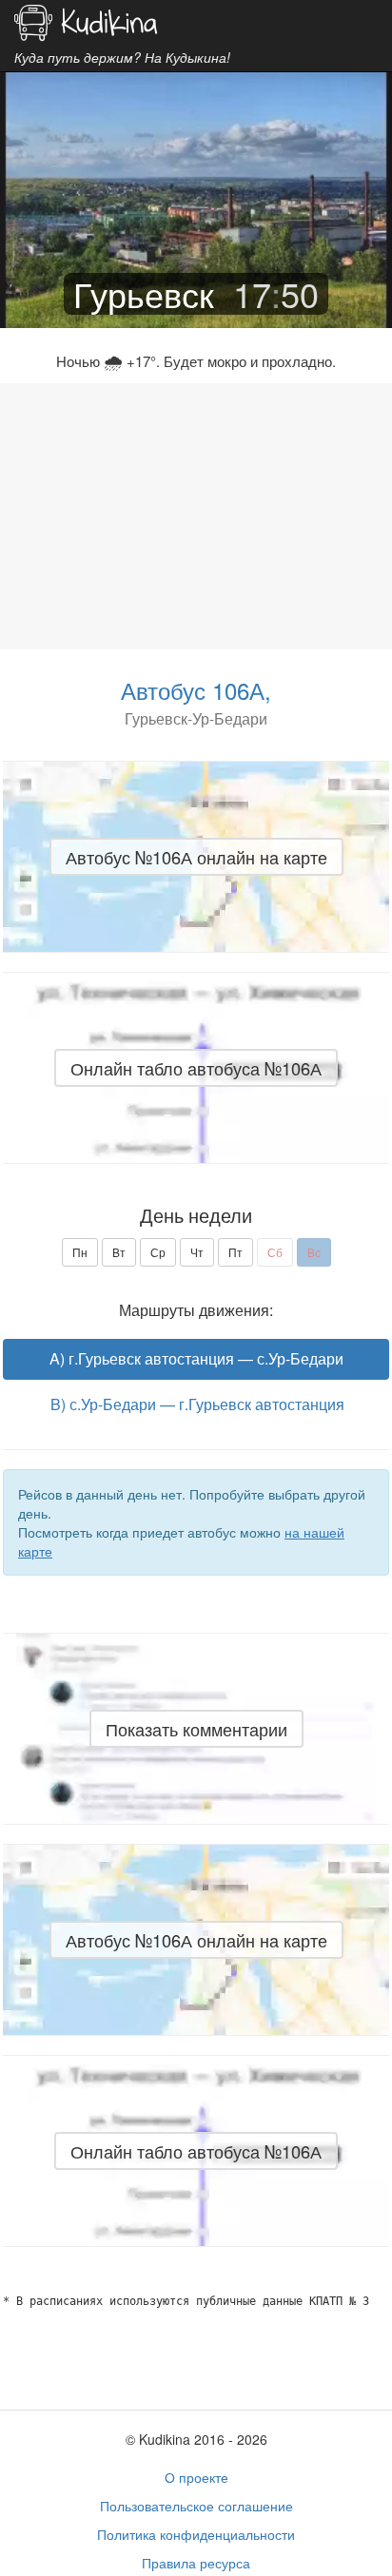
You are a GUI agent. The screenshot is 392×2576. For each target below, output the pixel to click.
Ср (158, 1252)
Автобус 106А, (196, 690)
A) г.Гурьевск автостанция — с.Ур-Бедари (196, 1358)
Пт (235, 1252)
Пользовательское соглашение (196, 2506)
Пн (80, 1252)
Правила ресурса (196, 2563)
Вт (119, 1252)
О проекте (196, 2477)
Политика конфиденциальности (196, 2534)
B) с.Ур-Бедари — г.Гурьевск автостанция (197, 1404)
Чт (197, 1252)
